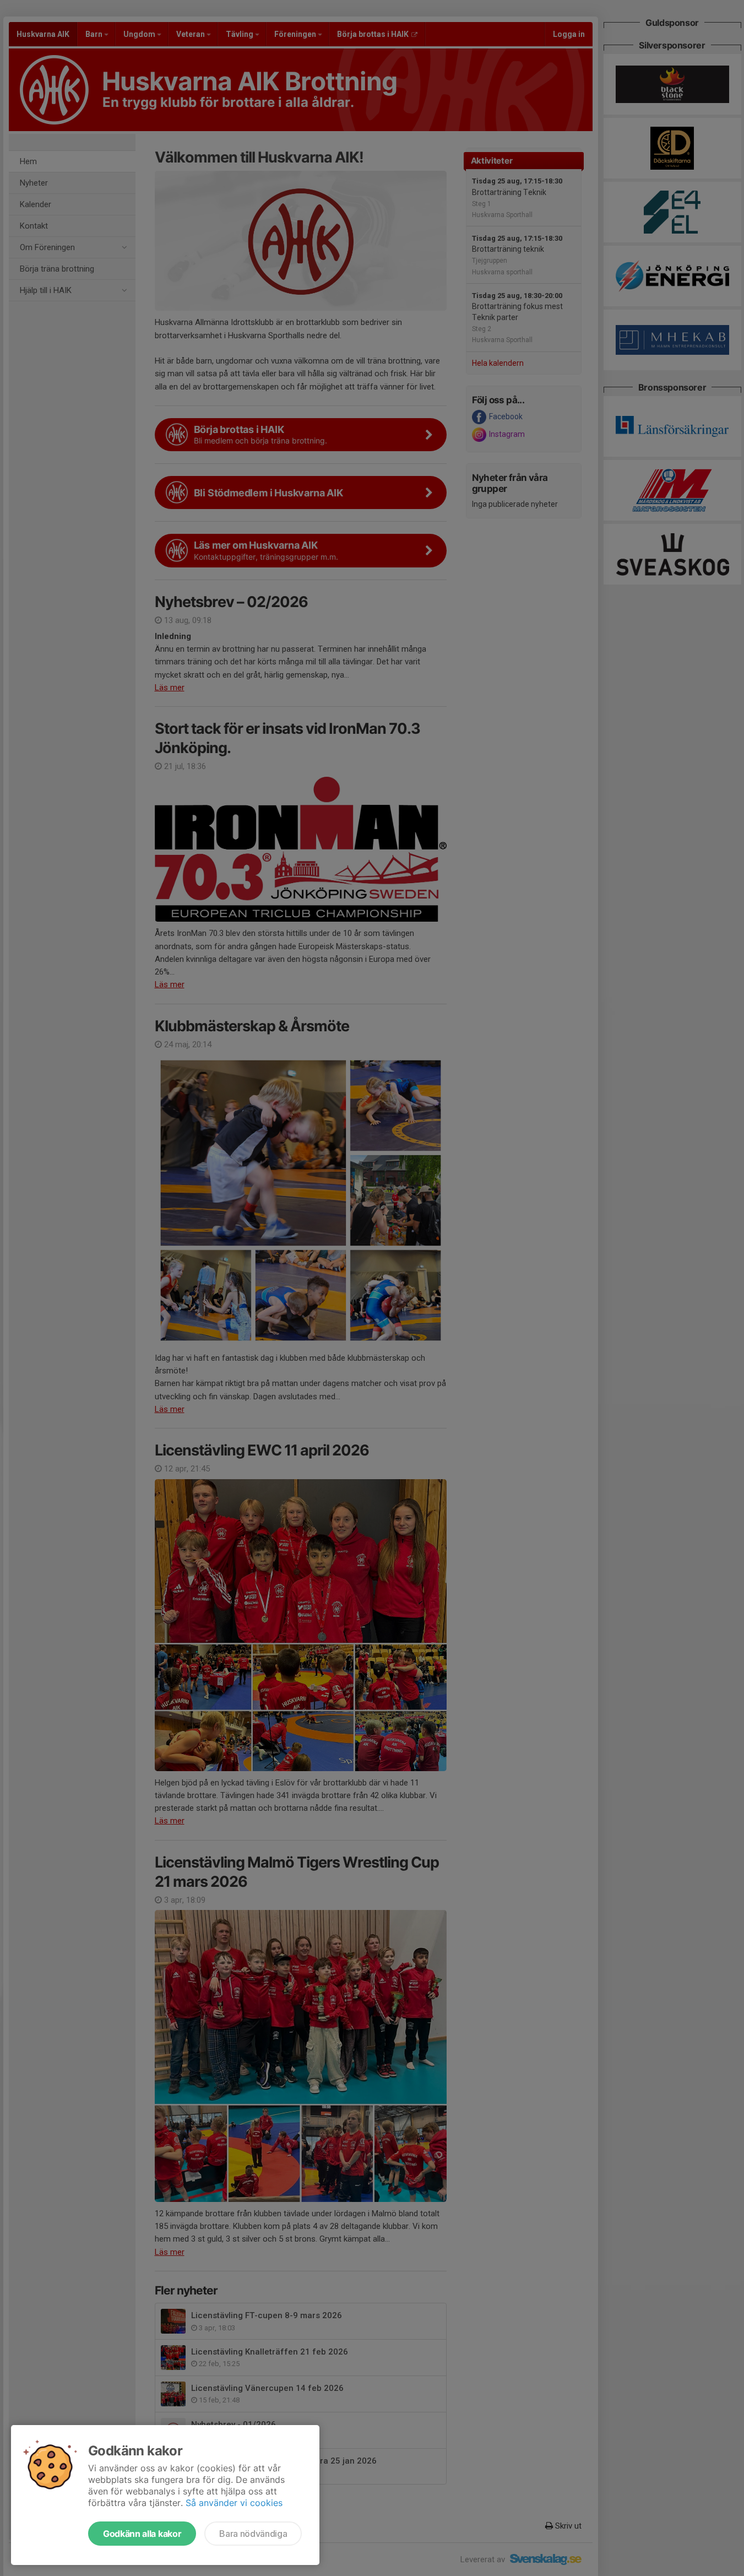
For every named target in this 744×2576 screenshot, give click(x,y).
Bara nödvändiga (253, 2534)
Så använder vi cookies (234, 2503)
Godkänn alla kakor (142, 2534)
